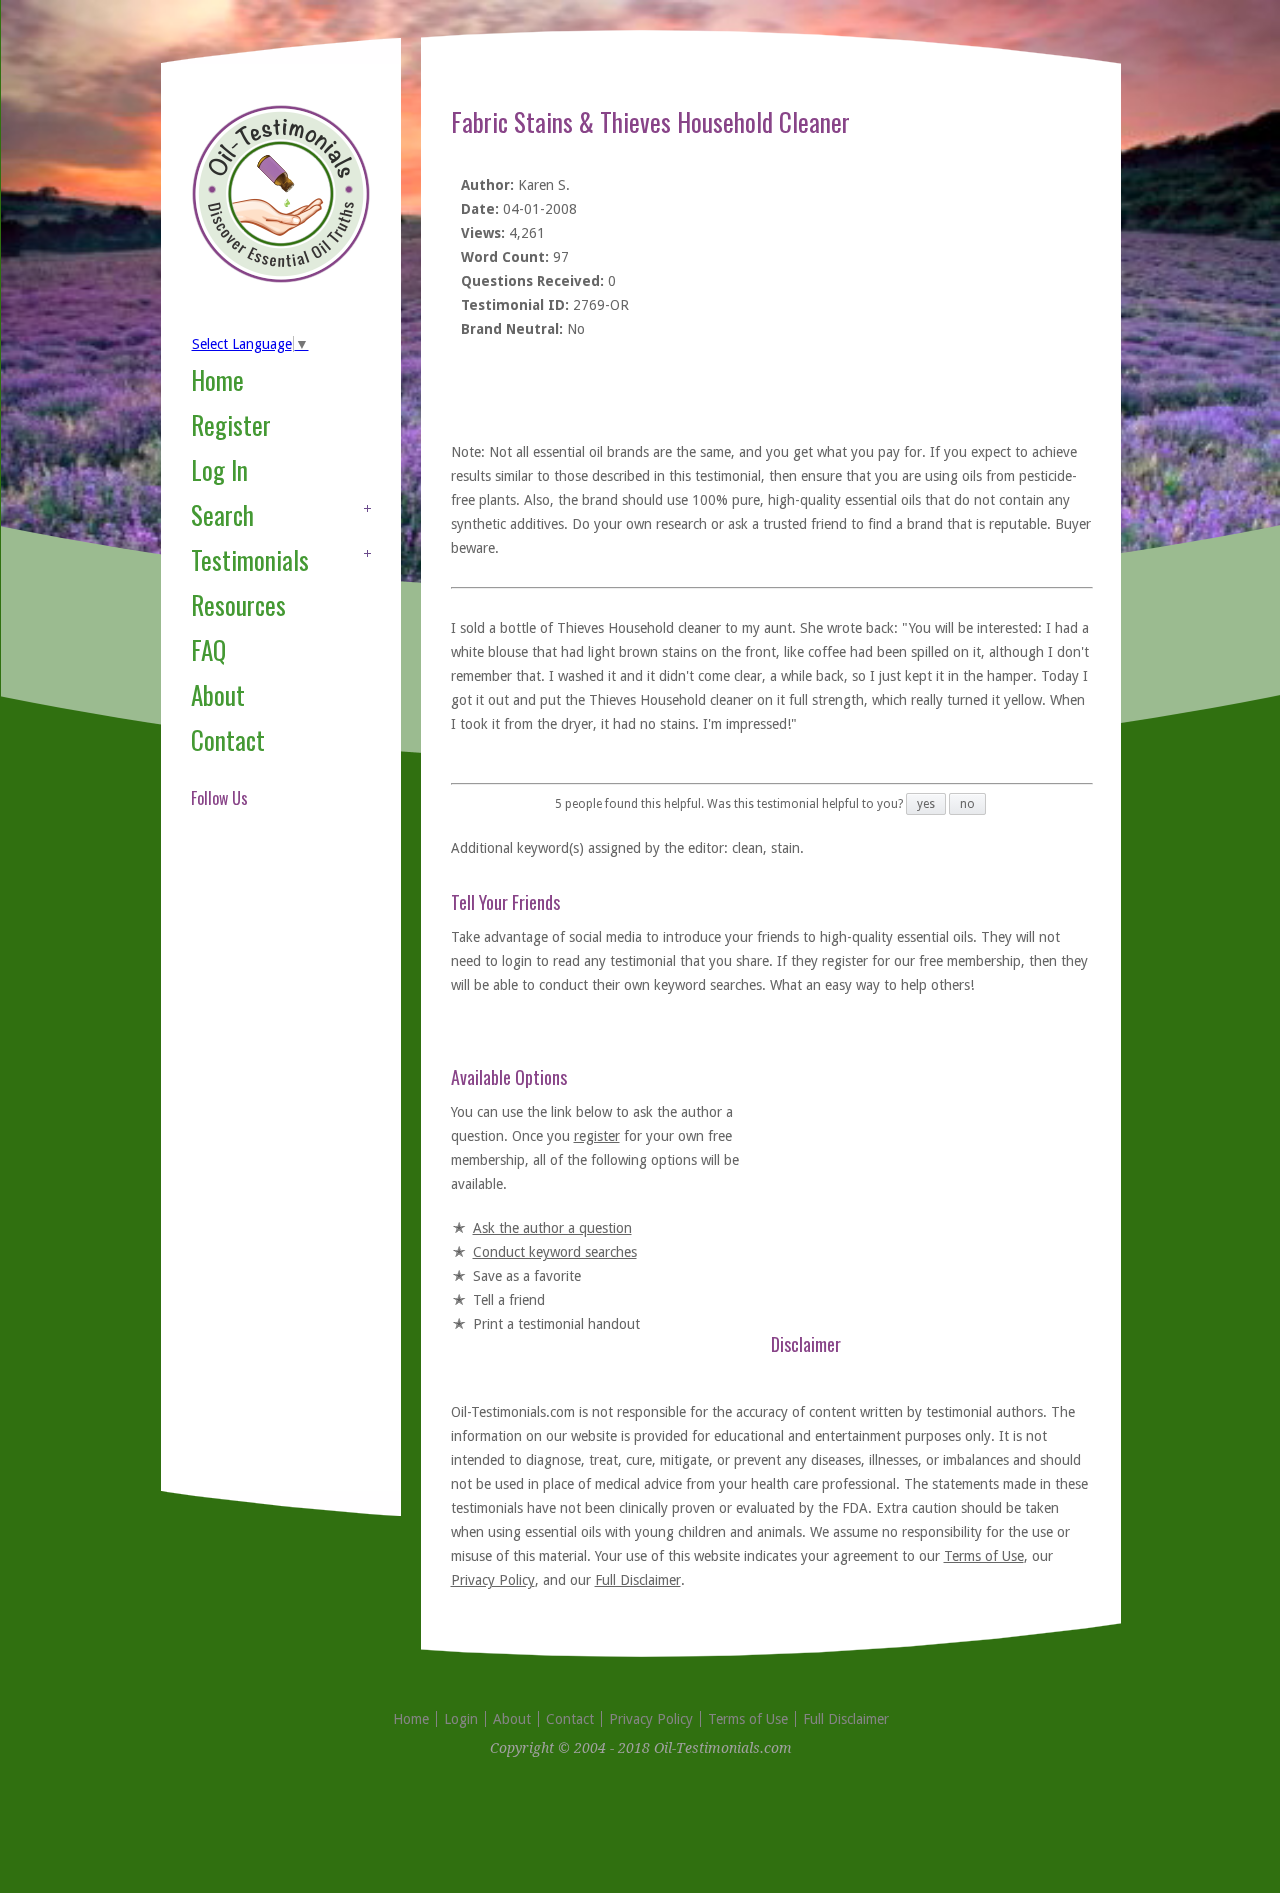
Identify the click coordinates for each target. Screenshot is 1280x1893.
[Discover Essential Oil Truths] (281, 279)
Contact (228, 739)
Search (222, 514)
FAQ (208, 649)
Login (461, 1719)
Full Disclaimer (638, 1580)
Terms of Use (984, 1556)
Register (231, 424)
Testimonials (250, 559)
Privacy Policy (493, 1580)
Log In (219, 469)
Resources (238, 604)
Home (217, 379)
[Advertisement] (271, 1174)
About (218, 694)
